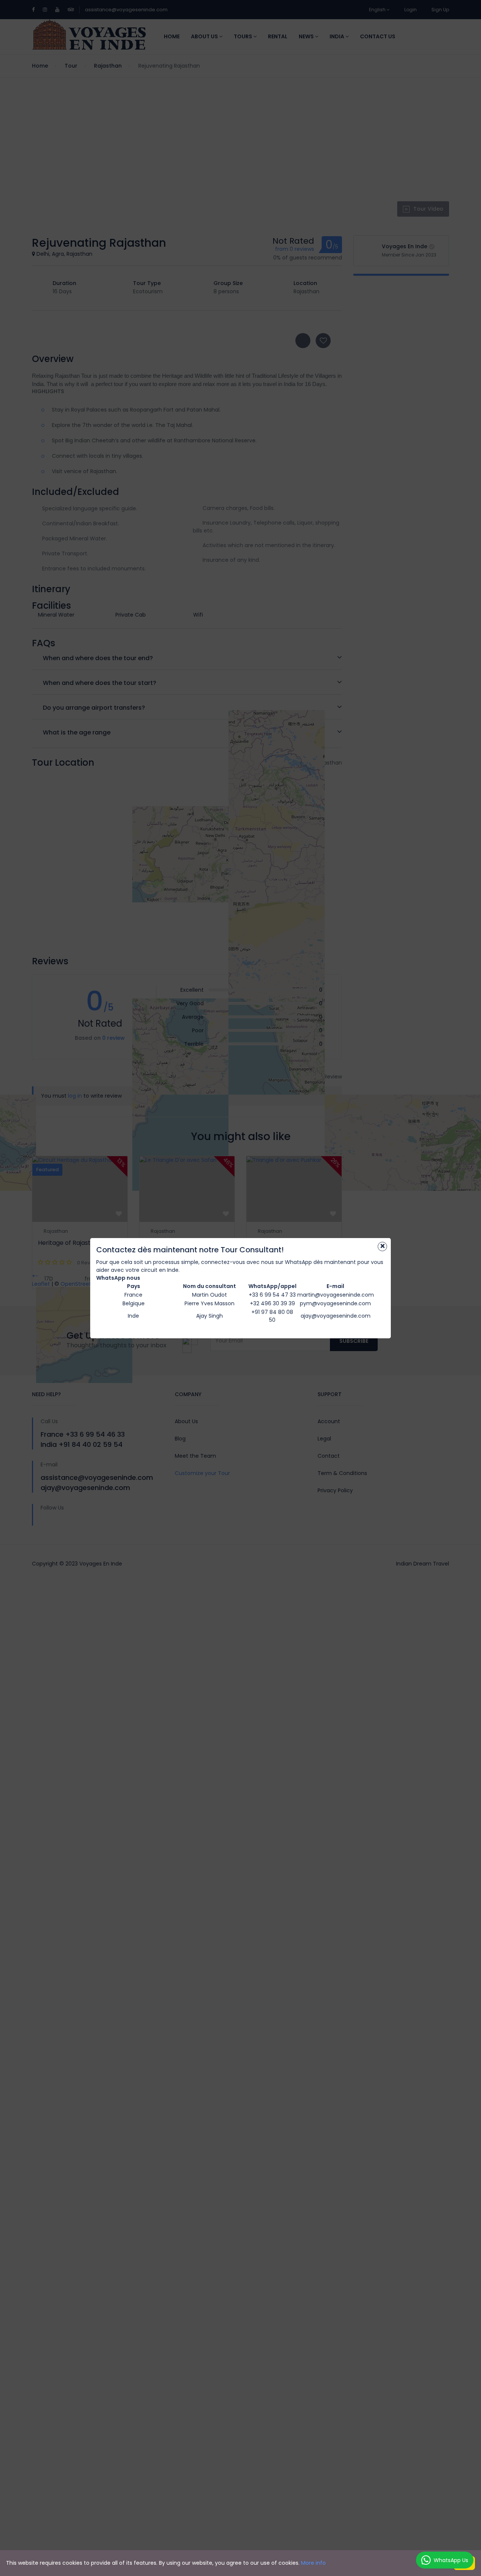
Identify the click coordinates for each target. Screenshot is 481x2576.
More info (313, 2563)
